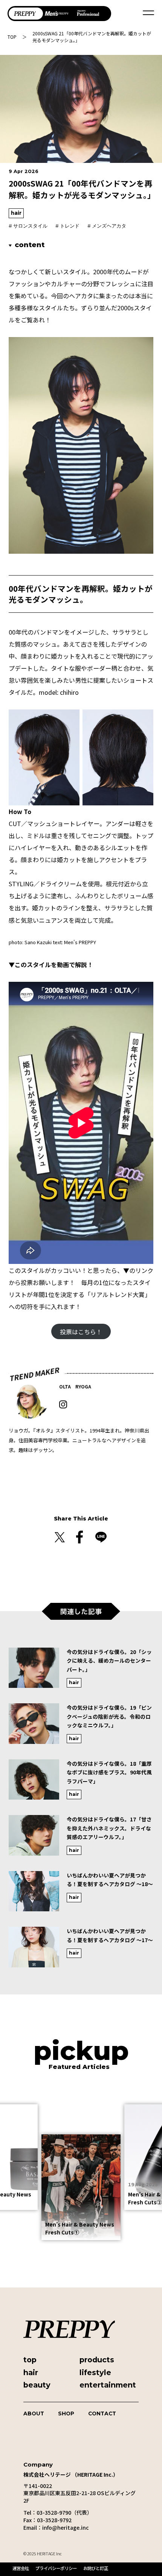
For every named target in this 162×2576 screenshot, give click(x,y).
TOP (12, 37)
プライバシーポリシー (56, 2568)
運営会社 (21, 2568)
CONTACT (102, 2413)
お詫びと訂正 (96, 2568)
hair (16, 213)
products (97, 2360)
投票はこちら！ (81, 1332)
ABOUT (34, 2413)
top (30, 2360)
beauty (37, 2385)
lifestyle (95, 2372)
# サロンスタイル (28, 226)
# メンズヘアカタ (107, 226)
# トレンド (67, 226)
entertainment (108, 2385)
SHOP (66, 2413)
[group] (81, 1672)
